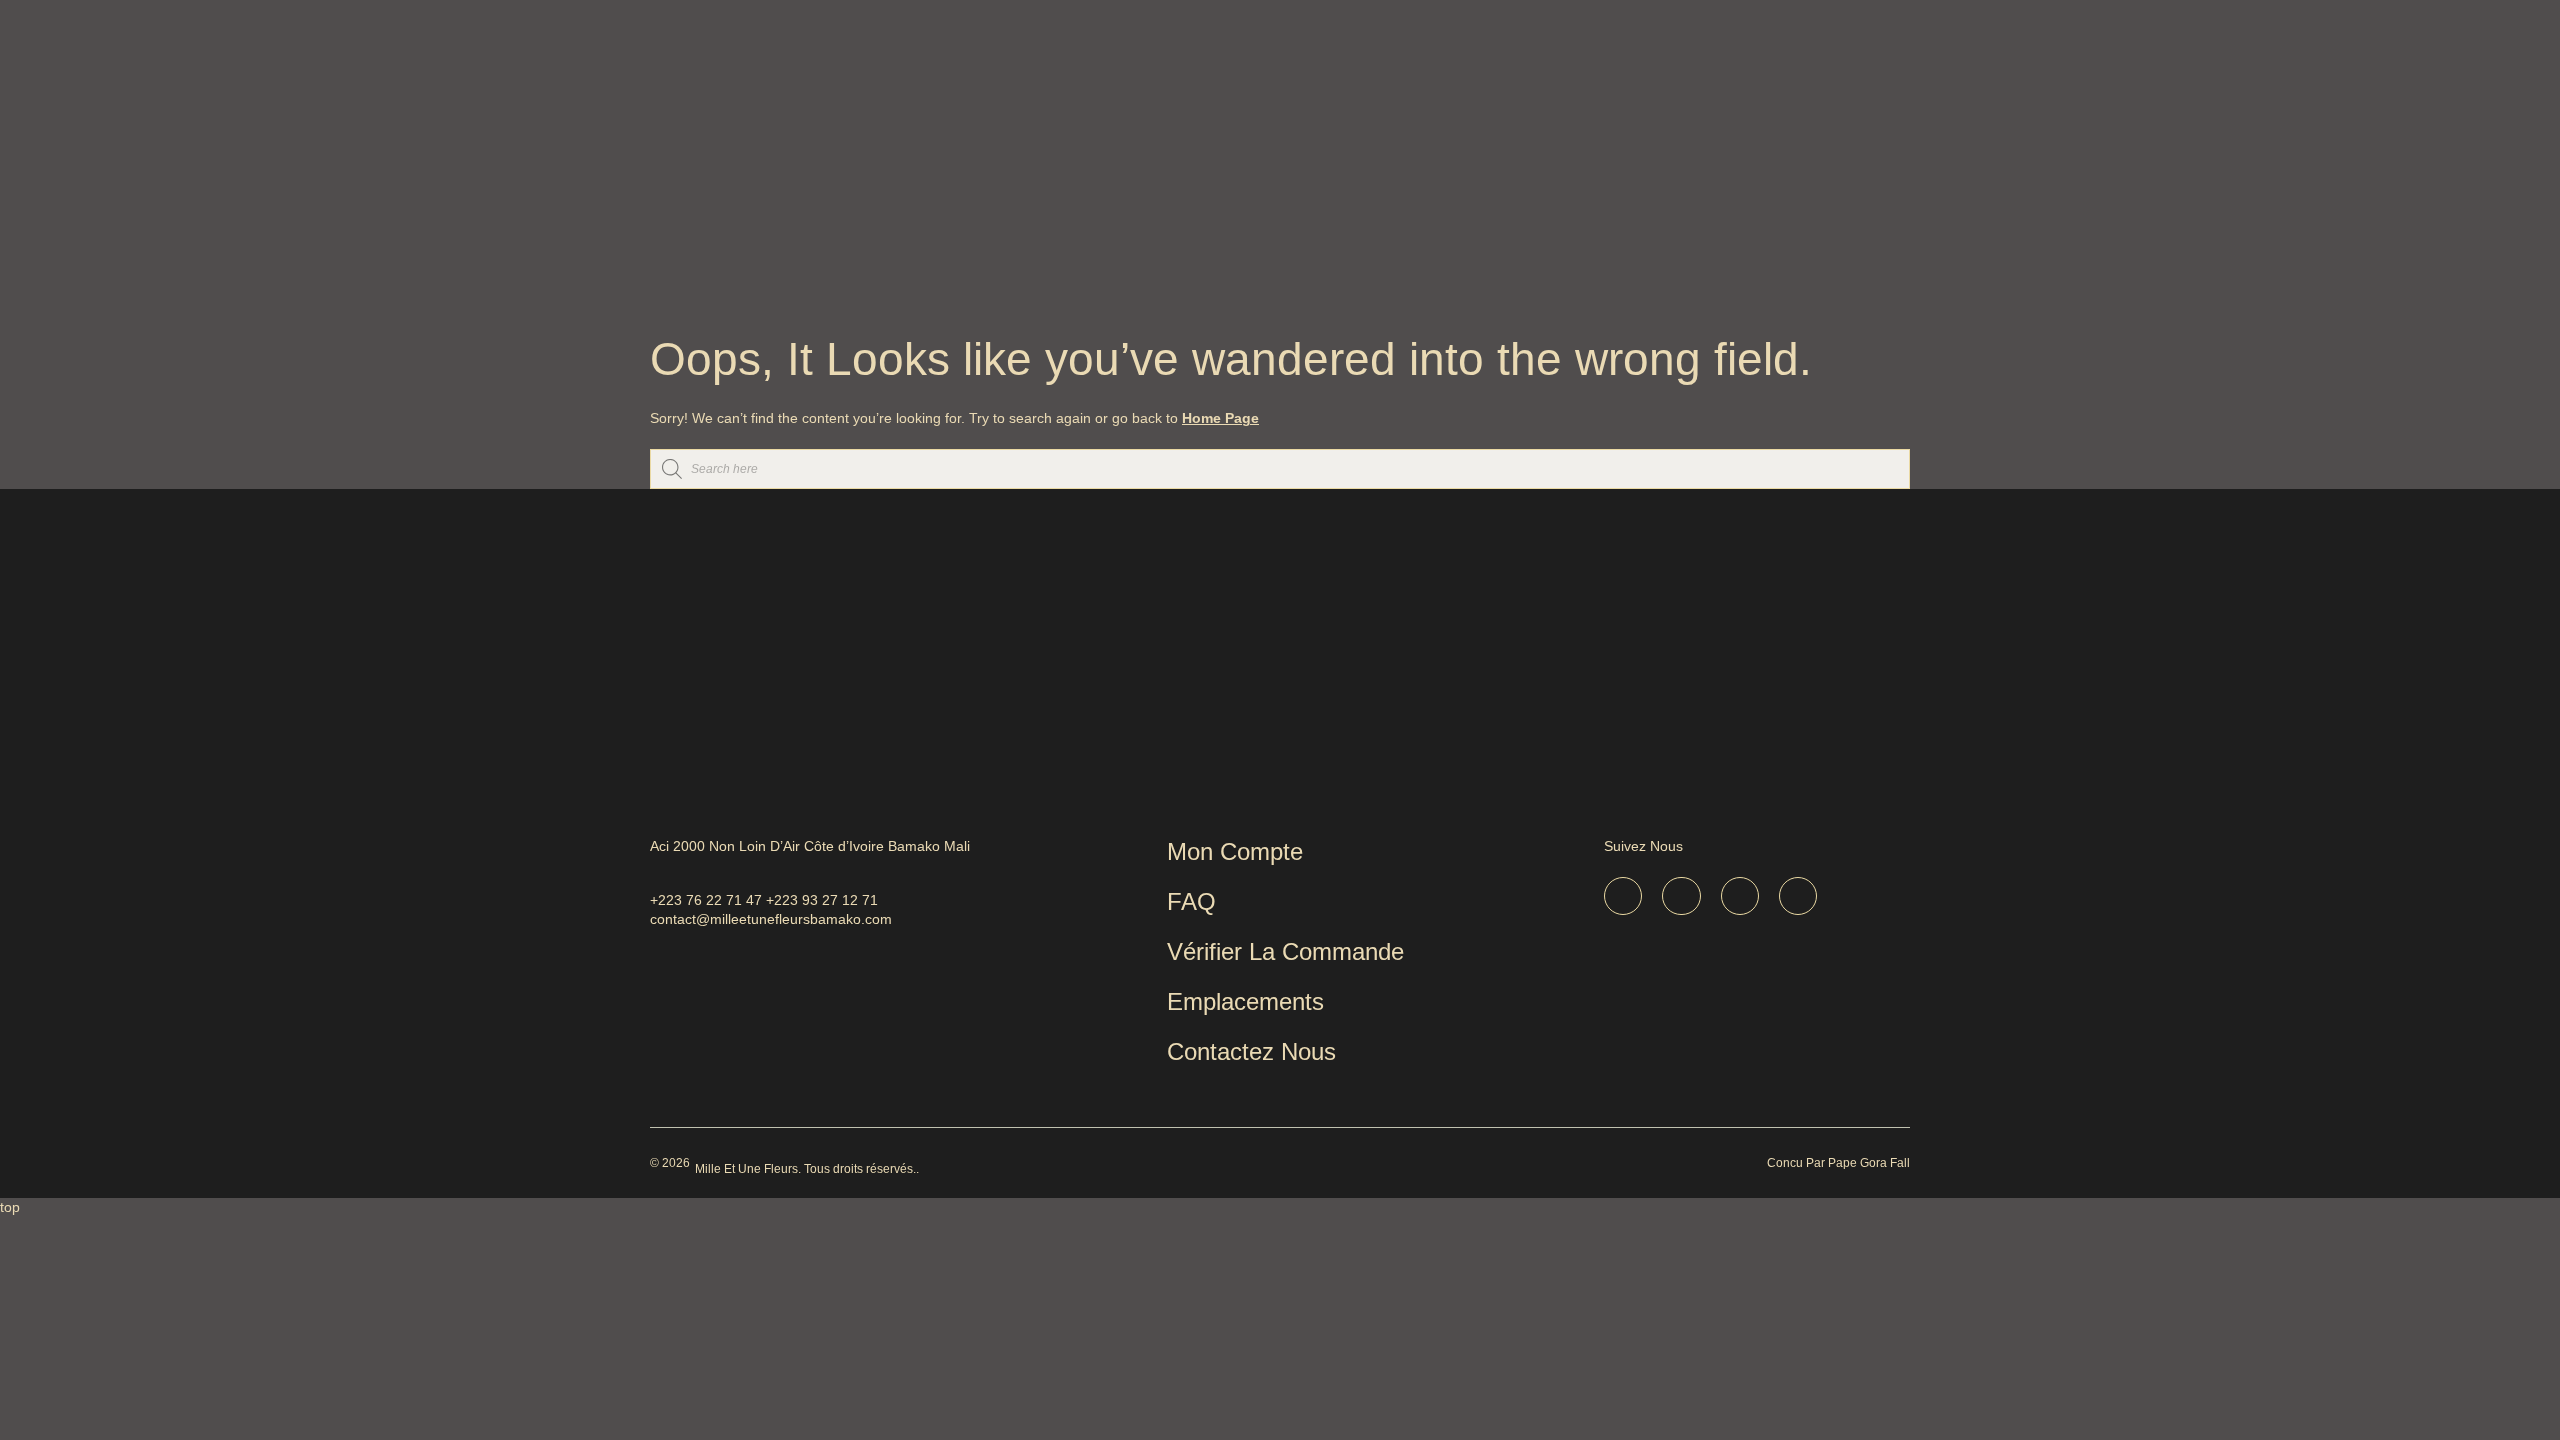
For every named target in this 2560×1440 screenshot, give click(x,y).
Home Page (1220, 418)
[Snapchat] (1681, 896)
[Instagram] (1740, 896)
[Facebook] (1798, 896)
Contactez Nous (1251, 1051)
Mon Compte (1235, 851)
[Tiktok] (1623, 896)
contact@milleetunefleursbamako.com (771, 919)
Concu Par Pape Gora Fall (1838, 1163)
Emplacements (1245, 1001)
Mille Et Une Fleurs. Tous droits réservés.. (807, 1169)
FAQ (1191, 901)
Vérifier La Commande (1285, 951)
